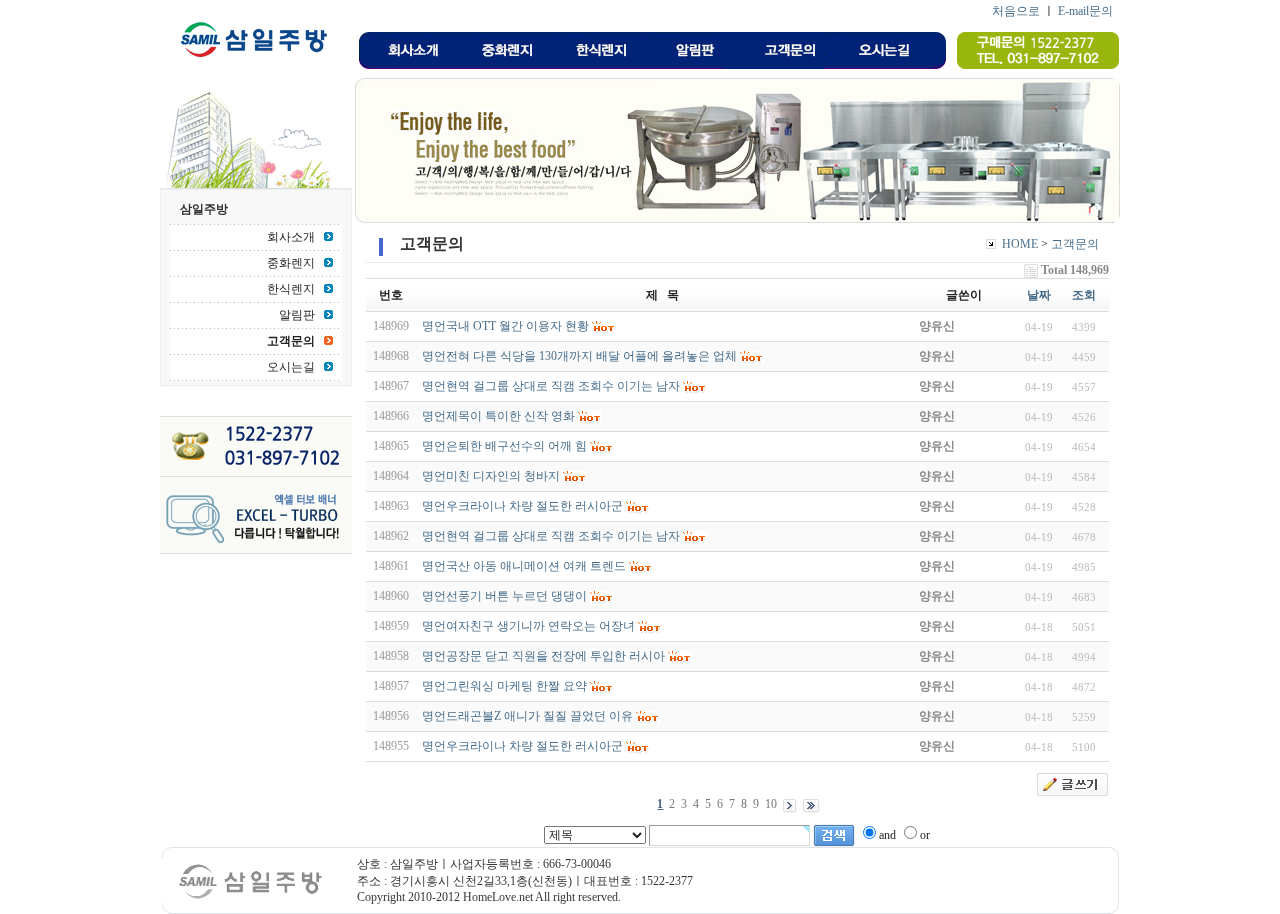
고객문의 (1075, 244)
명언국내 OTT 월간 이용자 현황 (505, 326)
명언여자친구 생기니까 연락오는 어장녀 (528, 626)
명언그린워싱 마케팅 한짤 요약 (504, 686)
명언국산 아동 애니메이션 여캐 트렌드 (524, 566)
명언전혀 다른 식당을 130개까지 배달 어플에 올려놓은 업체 (579, 356)
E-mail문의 (1085, 11)
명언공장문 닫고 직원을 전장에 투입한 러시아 (543, 656)
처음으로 (1016, 11)
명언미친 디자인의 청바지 (491, 476)
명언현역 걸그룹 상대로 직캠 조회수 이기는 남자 (551, 386)
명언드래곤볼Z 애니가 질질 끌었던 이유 (527, 716)
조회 (1084, 295)
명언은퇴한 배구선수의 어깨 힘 (504, 446)
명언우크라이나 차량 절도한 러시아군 (522, 506)
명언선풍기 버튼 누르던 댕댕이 (504, 596)
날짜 (1039, 295)
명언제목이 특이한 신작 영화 (498, 416)
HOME (1020, 244)
